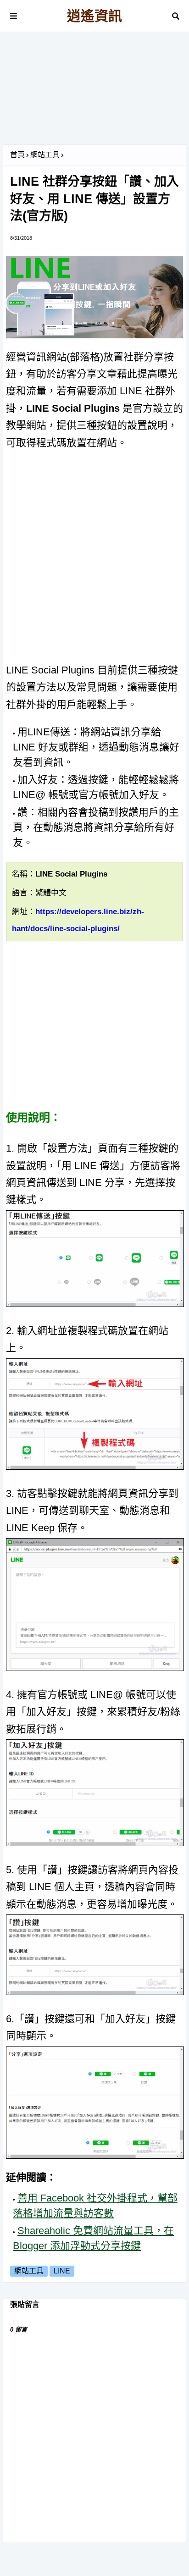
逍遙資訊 (94, 16)
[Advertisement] (94, 92)
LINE (62, 2271)
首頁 (17, 155)
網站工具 (45, 155)
